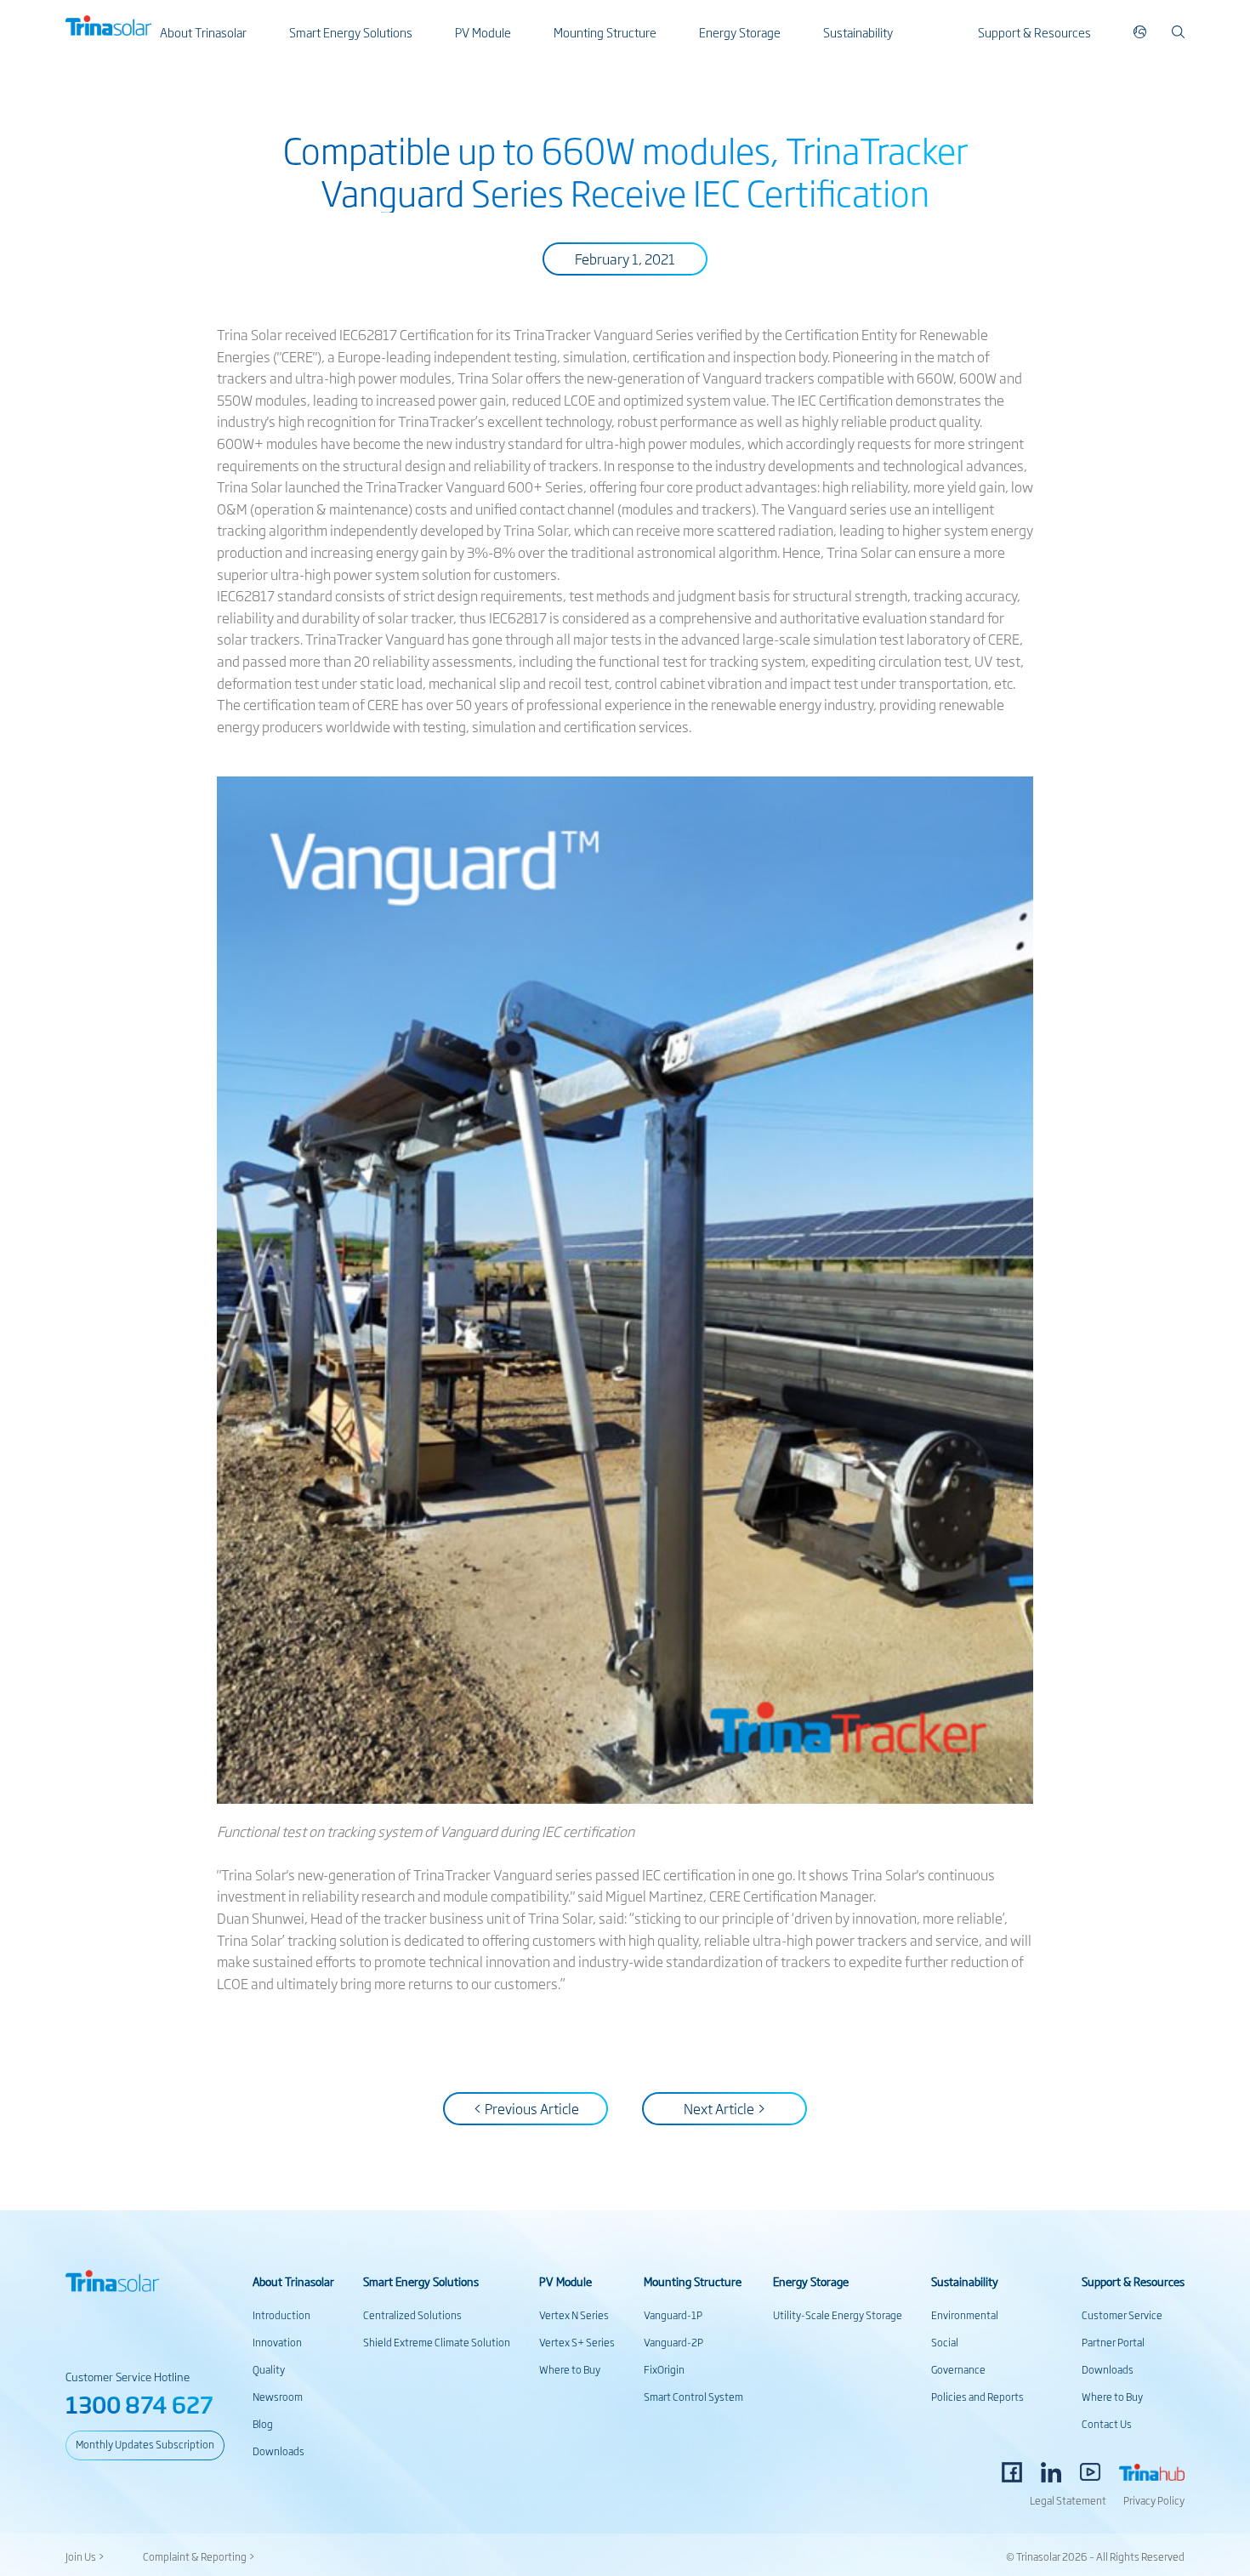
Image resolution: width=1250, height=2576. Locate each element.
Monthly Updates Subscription (145, 2444)
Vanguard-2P (673, 2342)
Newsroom (278, 2397)
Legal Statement (1068, 2500)
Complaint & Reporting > (199, 2556)
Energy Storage (740, 32)
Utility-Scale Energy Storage (838, 2315)
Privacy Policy (1154, 2500)
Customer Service (1122, 2315)
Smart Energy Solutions (351, 32)
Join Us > (85, 2556)
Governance (958, 2369)
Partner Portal (1113, 2342)
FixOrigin (664, 2369)
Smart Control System (693, 2397)
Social (945, 2342)
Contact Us (1107, 2424)
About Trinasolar (203, 32)
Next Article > (725, 2108)
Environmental (965, 2315)
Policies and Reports (977, 2397)
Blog (263, 2424)
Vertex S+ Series (577, 2342)
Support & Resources (1034, 32)
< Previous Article (526, 2108)
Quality (269, 2369)
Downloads (278, 2451)
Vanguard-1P (673, 2315)
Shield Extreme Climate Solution (437, 2342)
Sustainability (858, 32)
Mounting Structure (605, 32)
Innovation (277, 2342)
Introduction (281, 2315)
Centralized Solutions (412, 2315)
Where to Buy (570, 2369)
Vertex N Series (574, 2315)
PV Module (483, 32)
